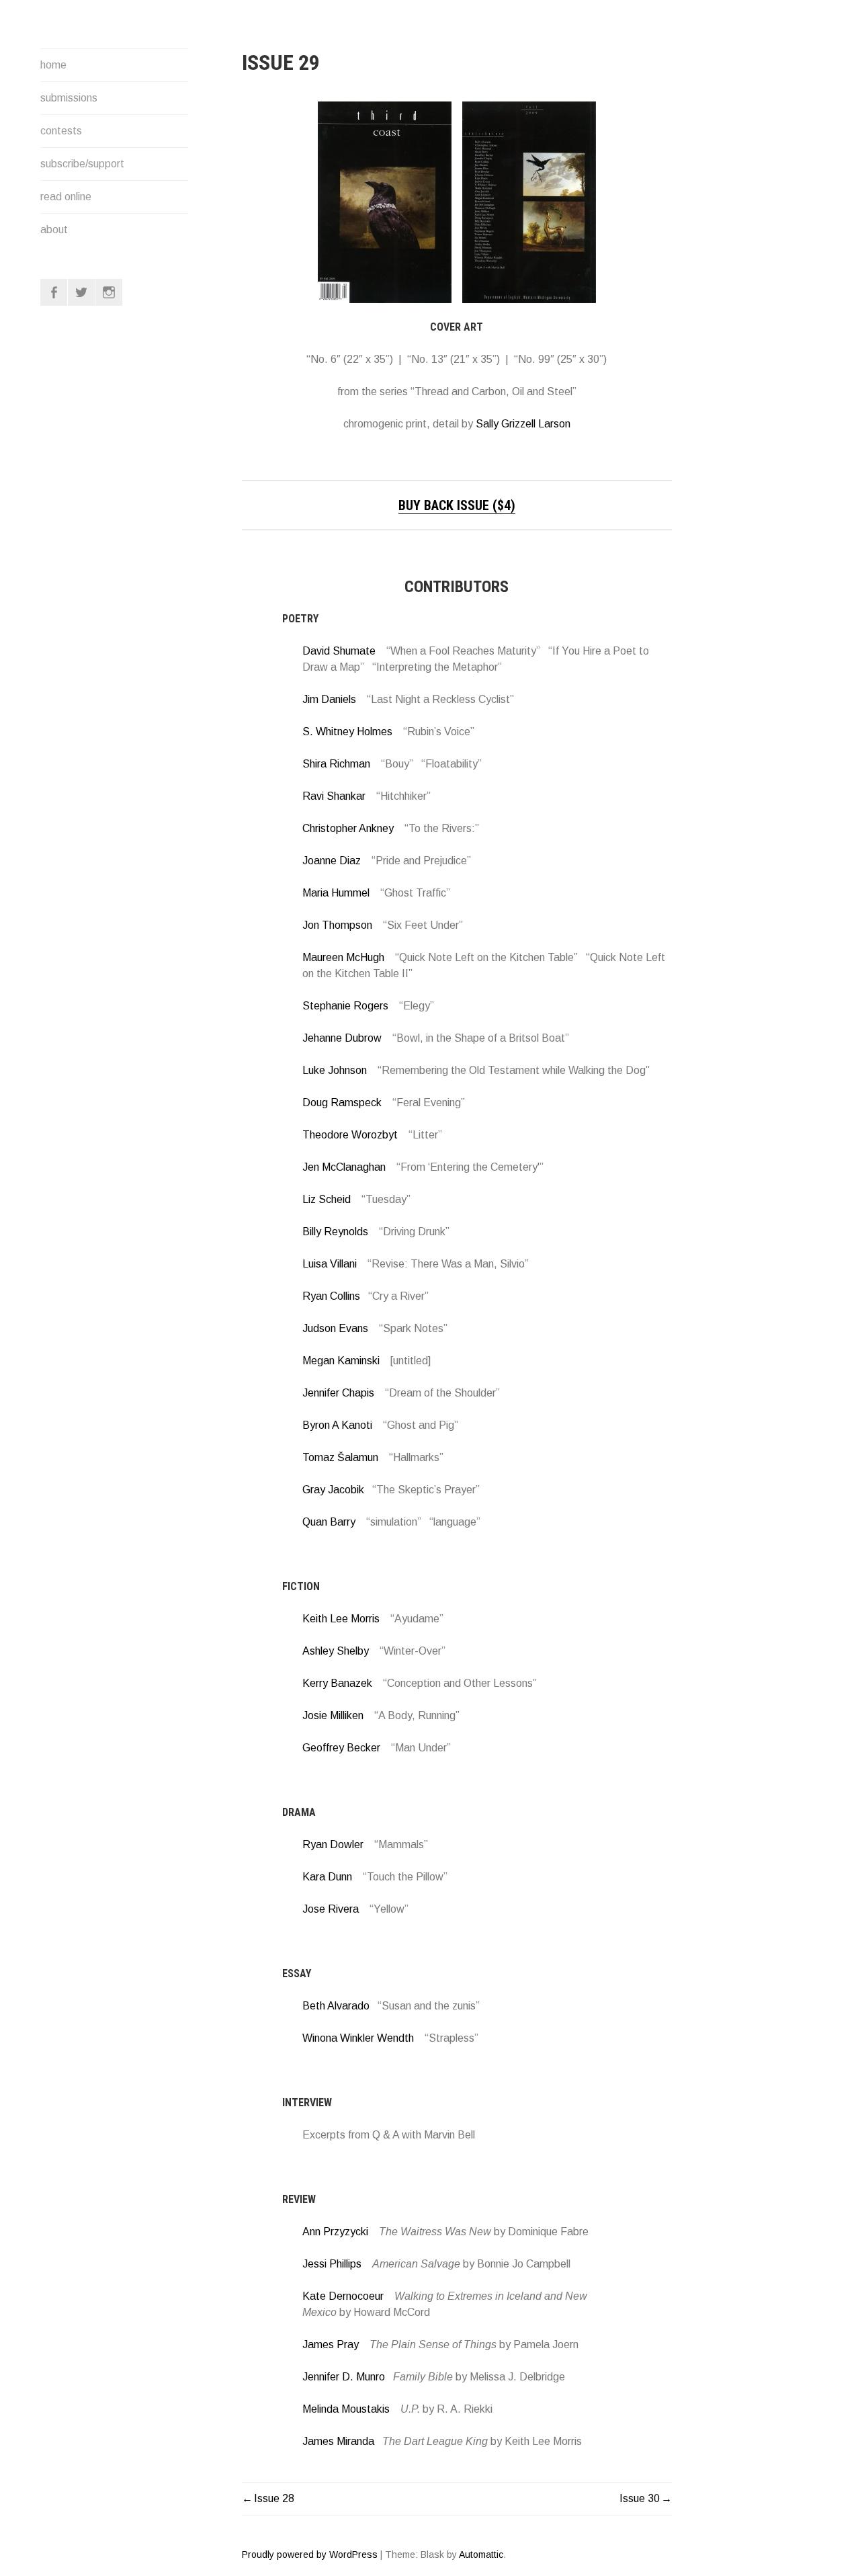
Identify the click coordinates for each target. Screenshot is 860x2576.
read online (66, 197)
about (54, 230)
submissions (69, 98)
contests (61, 131)
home (53, 65)
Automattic (481, 2554)
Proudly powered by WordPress (310, 2554)
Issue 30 (640, 2498)
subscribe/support (82, 164)
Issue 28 (274, 2498)
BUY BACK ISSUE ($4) (457, 505)
